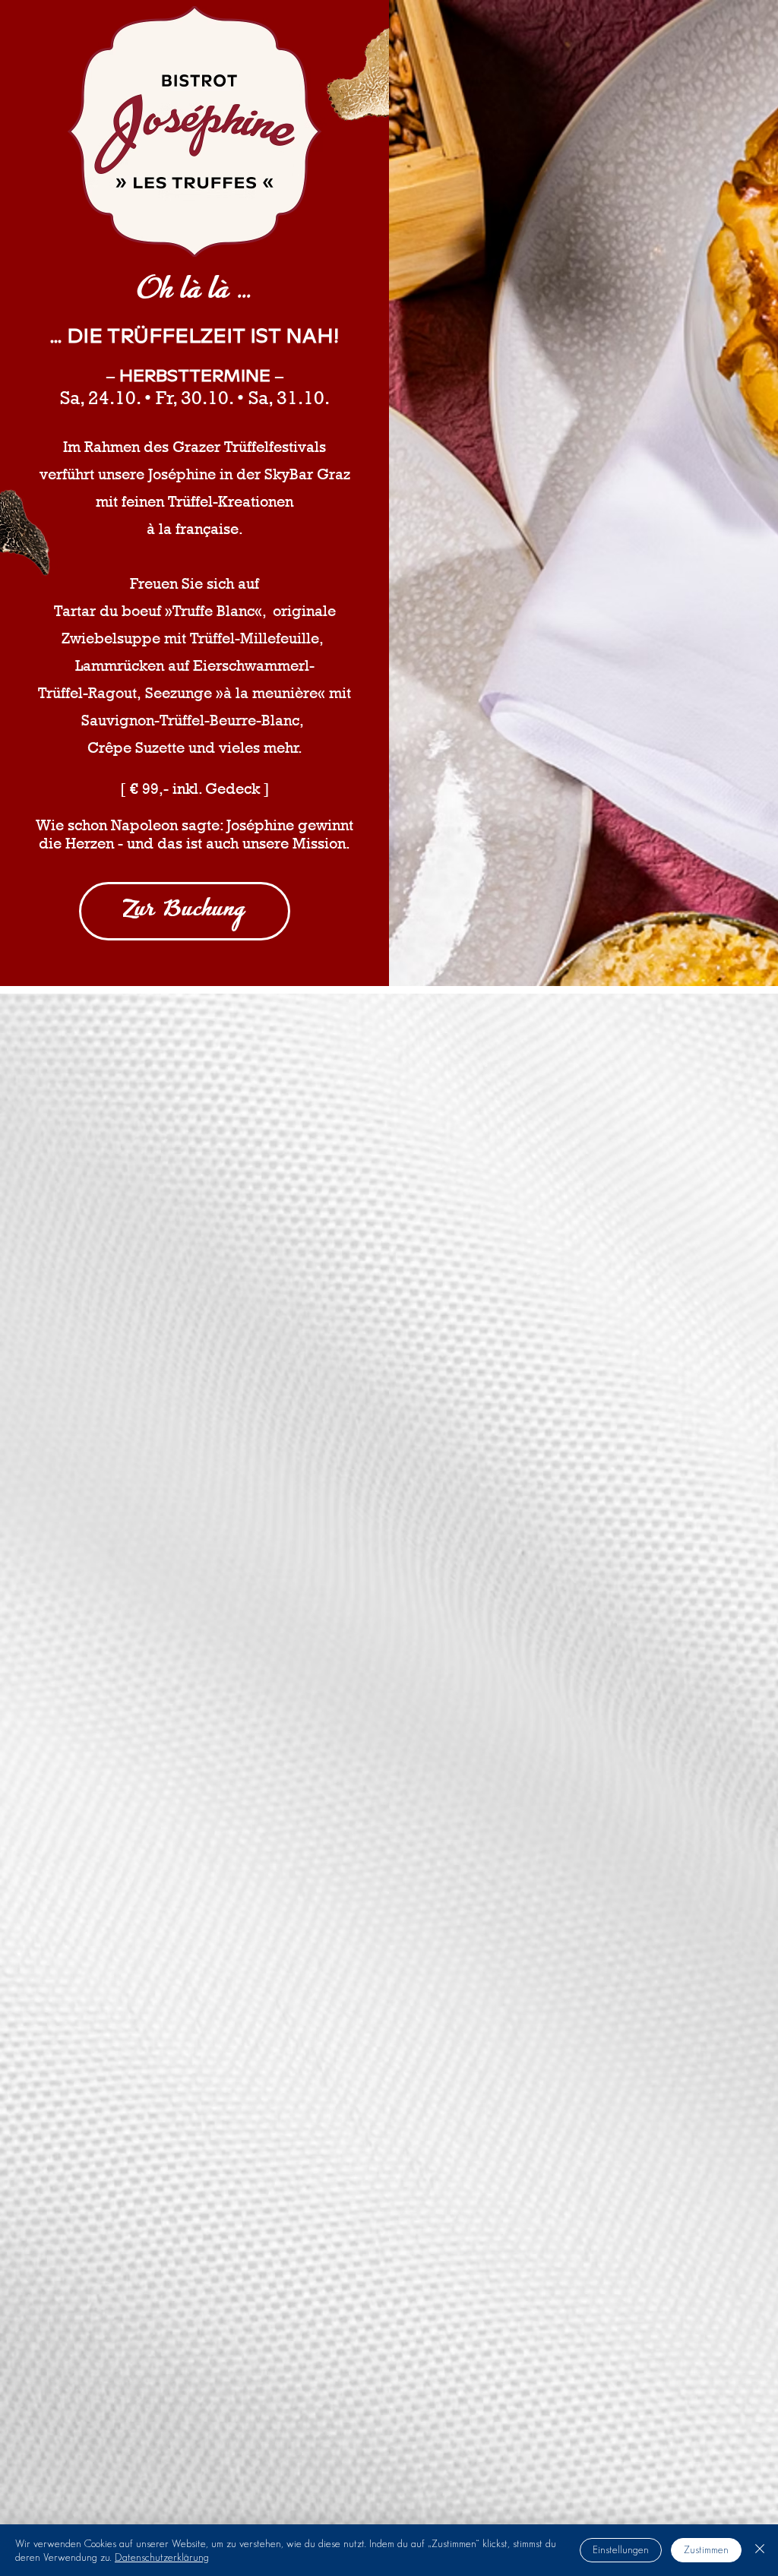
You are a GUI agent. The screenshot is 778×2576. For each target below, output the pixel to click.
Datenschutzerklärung (162, 2557)
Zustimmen (706, 2549)
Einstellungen (621, 2549)
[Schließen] (760, 2550)
